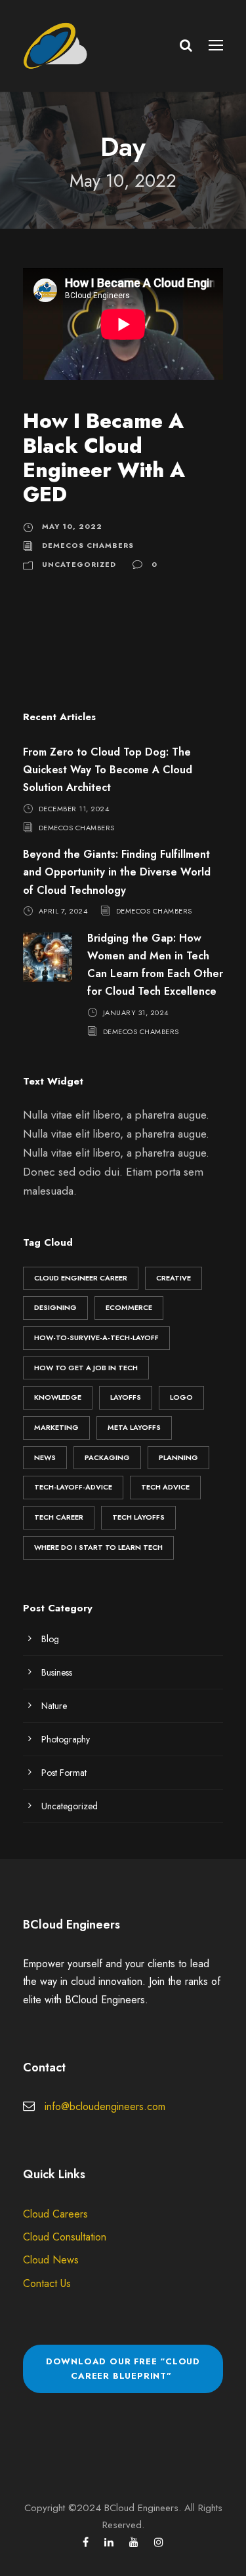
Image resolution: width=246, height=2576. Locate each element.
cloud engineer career (81, 1278)
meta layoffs (134, 1427)
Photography (66, 1739)
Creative (174, 1278)
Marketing (56, 1427)
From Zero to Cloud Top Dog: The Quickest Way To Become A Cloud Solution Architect (108, 770)
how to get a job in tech (86, 1368)
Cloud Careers (55, 2214)
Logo (181, 1397)
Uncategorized (79, 564)
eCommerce (129, 1307)
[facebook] (86, 2542)
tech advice (165, 1487)
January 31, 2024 (136, 1012)
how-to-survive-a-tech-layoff (96, 1337)
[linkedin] (109, 2542)
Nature (54, 1706)
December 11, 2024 (74, 808)
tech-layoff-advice (73, 1487)
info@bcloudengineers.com (105, 2106)
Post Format (64, 1773)
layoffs (126, 1397)
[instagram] (159, 2542)
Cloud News (51, 2260)
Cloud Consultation (65, 2237)
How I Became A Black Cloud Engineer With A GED (104, 458)
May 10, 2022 (72, 526)
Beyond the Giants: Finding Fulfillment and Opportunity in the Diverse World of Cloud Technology (117, 872)
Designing (55, 1307)
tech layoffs (138, 1517)
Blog (50, 1639)
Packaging (107, 1457)
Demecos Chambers (88, 545)
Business (57, 1672)
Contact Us (47, 2283)
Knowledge (58, 1397)
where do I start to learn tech (98, 1547)
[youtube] (134, 2542)
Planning (178, 1457)
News (45, 1457)
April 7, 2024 (63, 911)
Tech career (59, 1517)
